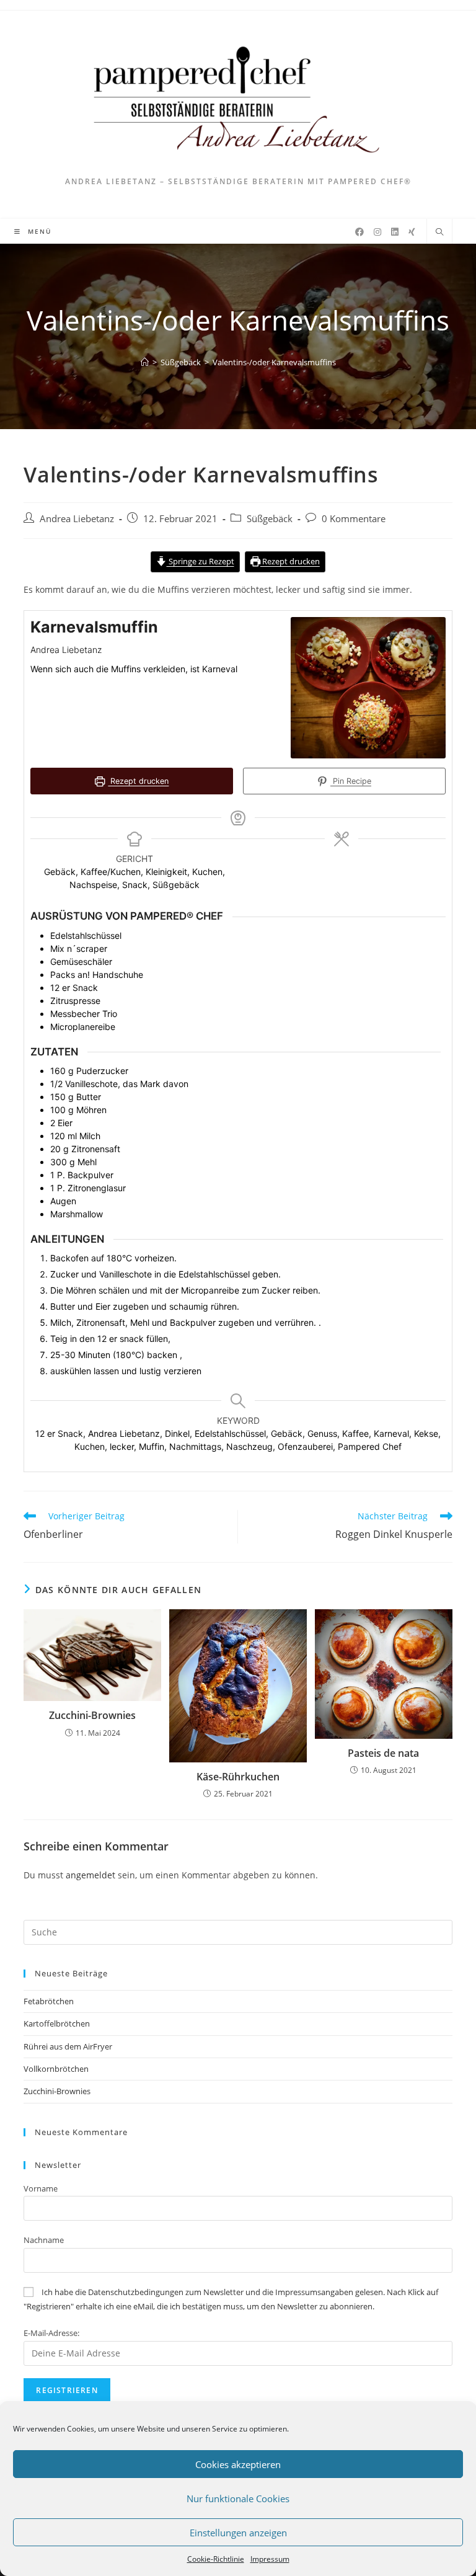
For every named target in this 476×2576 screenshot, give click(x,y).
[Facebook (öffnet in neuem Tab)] (359, 232)
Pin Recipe (351, 781)
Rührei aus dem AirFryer (68, 2046)
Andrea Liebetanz (77, 519)
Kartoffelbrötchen (57, 2023)
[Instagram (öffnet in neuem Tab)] (377, 232)
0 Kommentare (354, 519)
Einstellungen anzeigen (238, 2533)
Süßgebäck (270, 519)
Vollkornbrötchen (56, 2069)
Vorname (41, 2188)
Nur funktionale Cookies (238, 2498)
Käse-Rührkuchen (238, 1777)
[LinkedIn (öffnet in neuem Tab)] (395, 232)
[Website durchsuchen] (439, 233)
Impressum (270, 2559)
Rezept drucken (290, 562)
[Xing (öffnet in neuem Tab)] (412, 232)
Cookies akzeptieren (238, 2464)
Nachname (44, 2240)
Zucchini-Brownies (92, 1715)
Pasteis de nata (383, 1753)
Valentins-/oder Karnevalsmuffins (274, 362)
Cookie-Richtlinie (216, 2559)
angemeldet (90, 1875)
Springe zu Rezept (201, 562)
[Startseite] (145, 362)
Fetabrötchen (49, 2001)
